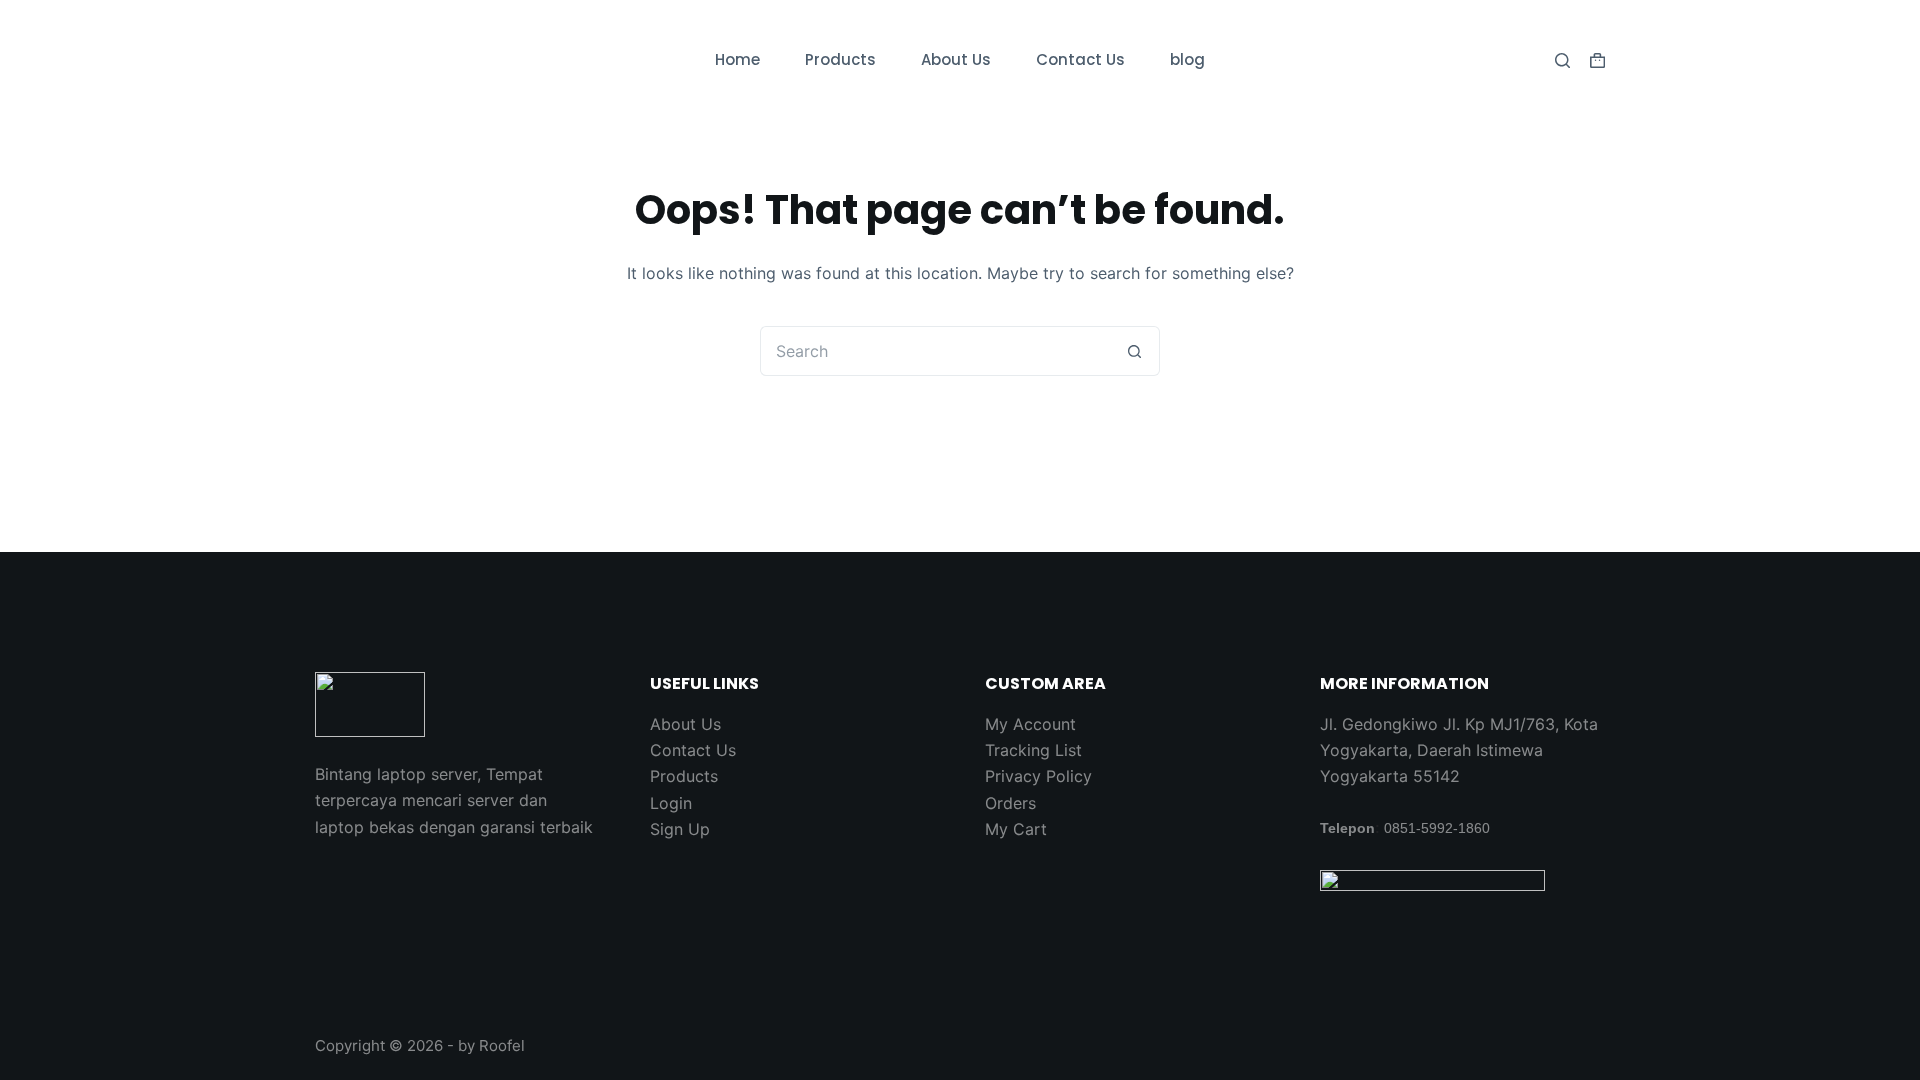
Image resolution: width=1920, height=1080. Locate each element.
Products (840, 59)
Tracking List (1033, 750)
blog (1187, 59)
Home (737, 59)
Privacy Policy (1038, 776)
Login (671, 803)
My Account (1030, 724)
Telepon (1347, 828)
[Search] (1562, 60)
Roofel (502, 1045)
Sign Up (680, 829)
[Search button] (1135, 351)
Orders (1010, 803)
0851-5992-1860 (1437, 828)
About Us (956, 59)
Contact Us (1080, 59)
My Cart (1016, 829)
